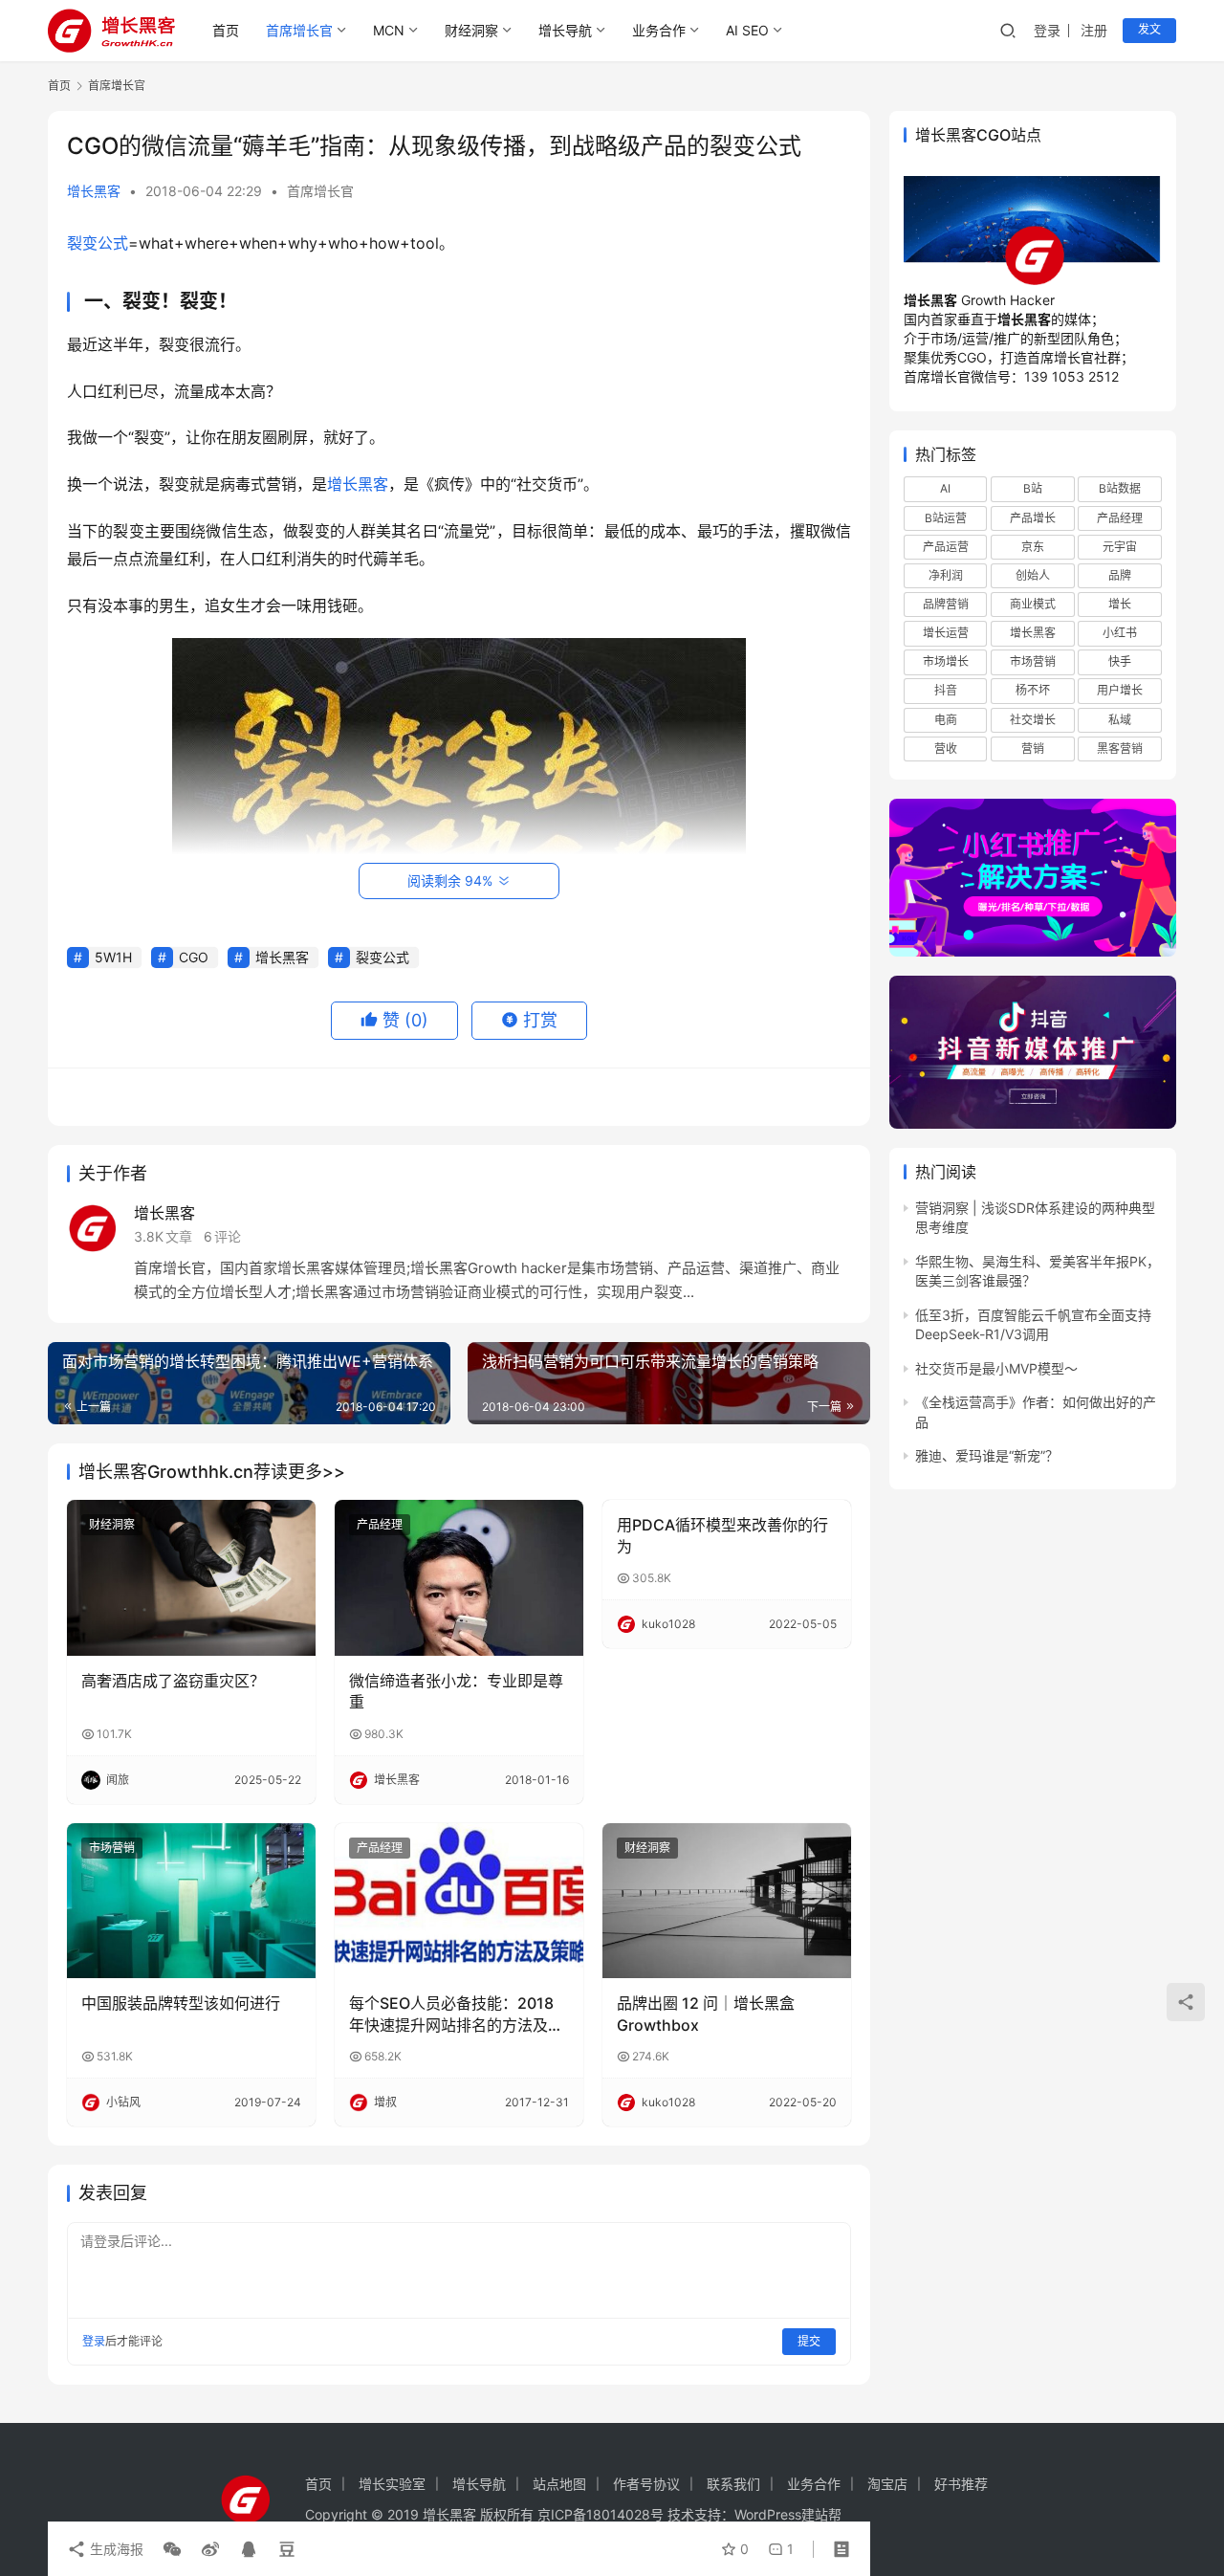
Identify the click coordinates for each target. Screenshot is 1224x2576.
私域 (1120, 720)
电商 (946, 720)
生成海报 (115, 2549)
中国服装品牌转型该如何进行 (181, 2003)
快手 (1120, 661)
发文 (1149, 29)
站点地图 (559, 2484)
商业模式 (1033, 604)
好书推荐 (961, 2484)
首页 (226, 30)
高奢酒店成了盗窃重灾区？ (173, 1681)
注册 (1094, 30)
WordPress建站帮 (788, 2514)
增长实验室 (392, 2484)
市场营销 (112, 1848)
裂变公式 (98, 243)
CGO (194, 957)
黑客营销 (1120, 749)
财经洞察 (471, 30)
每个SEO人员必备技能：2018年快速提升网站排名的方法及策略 (456, 2015)
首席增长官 (299, 30)
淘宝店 (887, 2484)
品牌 (1120, 575)
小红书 (1120, 633)
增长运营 (946, 633)
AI (945, 488)
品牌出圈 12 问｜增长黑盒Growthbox (706, 2014)
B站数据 (1120, 488)
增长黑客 (94, 191)
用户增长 (1120, 690)
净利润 (946, 575)
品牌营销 (946, 604)
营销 (1033, 749)
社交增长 (1033, 720)
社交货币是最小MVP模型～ (996, 1368)
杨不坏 (1033, 690)
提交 (809, 2341)
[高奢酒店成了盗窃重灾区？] (191, 1577)
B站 (1033, 488)
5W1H (113, 957)
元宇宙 (1120, 547)
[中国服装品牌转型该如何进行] (191, 1901)
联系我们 (733, 2484)
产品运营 (946, 547)
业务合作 (659, 30)
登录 (1047, 30)
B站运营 (946, 518)
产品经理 (380, 1524)
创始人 (1033, 575)
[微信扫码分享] (172, 2549)
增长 (1120, 604)
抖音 (946, 690)
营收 (946, 749)
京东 (1033, 547)
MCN (389, 30)
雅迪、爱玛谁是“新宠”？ (987, 1455)
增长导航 (565, 30)
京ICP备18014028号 (601, 2514)
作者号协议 (646, 2484)
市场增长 (946, 661)
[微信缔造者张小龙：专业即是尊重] (459, 1577)
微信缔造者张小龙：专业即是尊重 (456, 1691)
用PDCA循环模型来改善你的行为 (722, 1535)
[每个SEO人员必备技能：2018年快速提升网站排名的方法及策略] (459, 1901)
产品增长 (1033, 518)
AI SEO (747, 30)
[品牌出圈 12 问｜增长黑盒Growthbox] (727, 1901)
